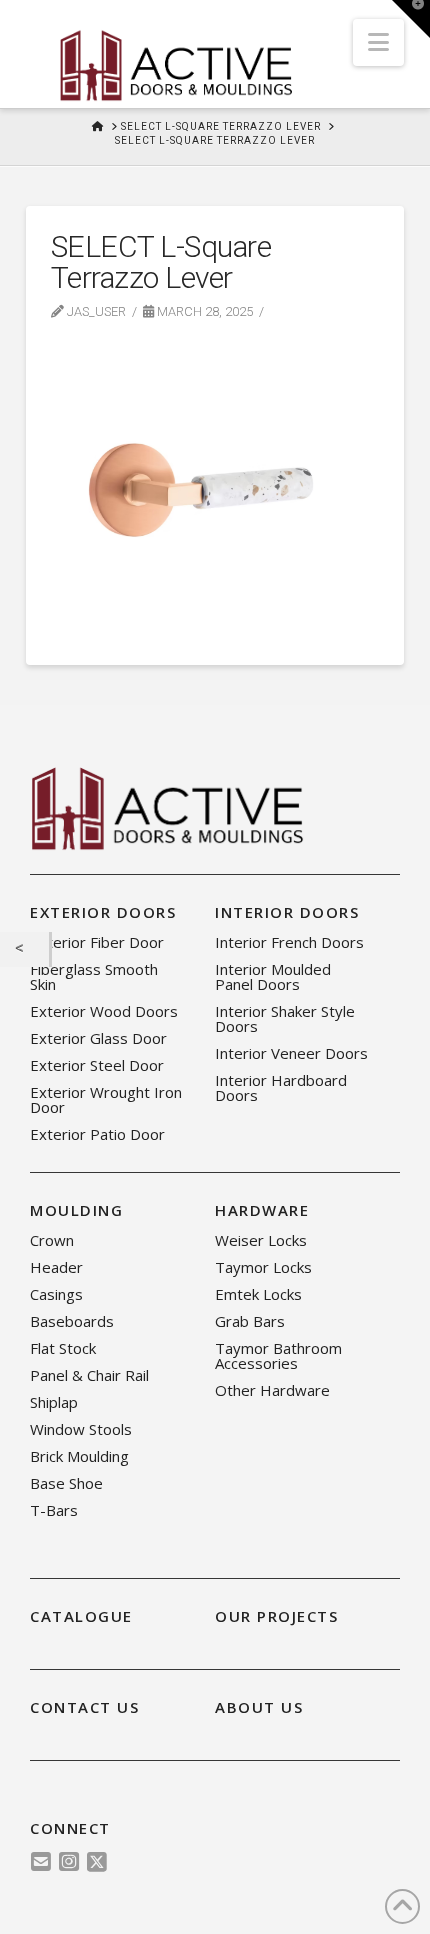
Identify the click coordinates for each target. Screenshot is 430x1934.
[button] (378, 42)
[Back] (24, 950)
